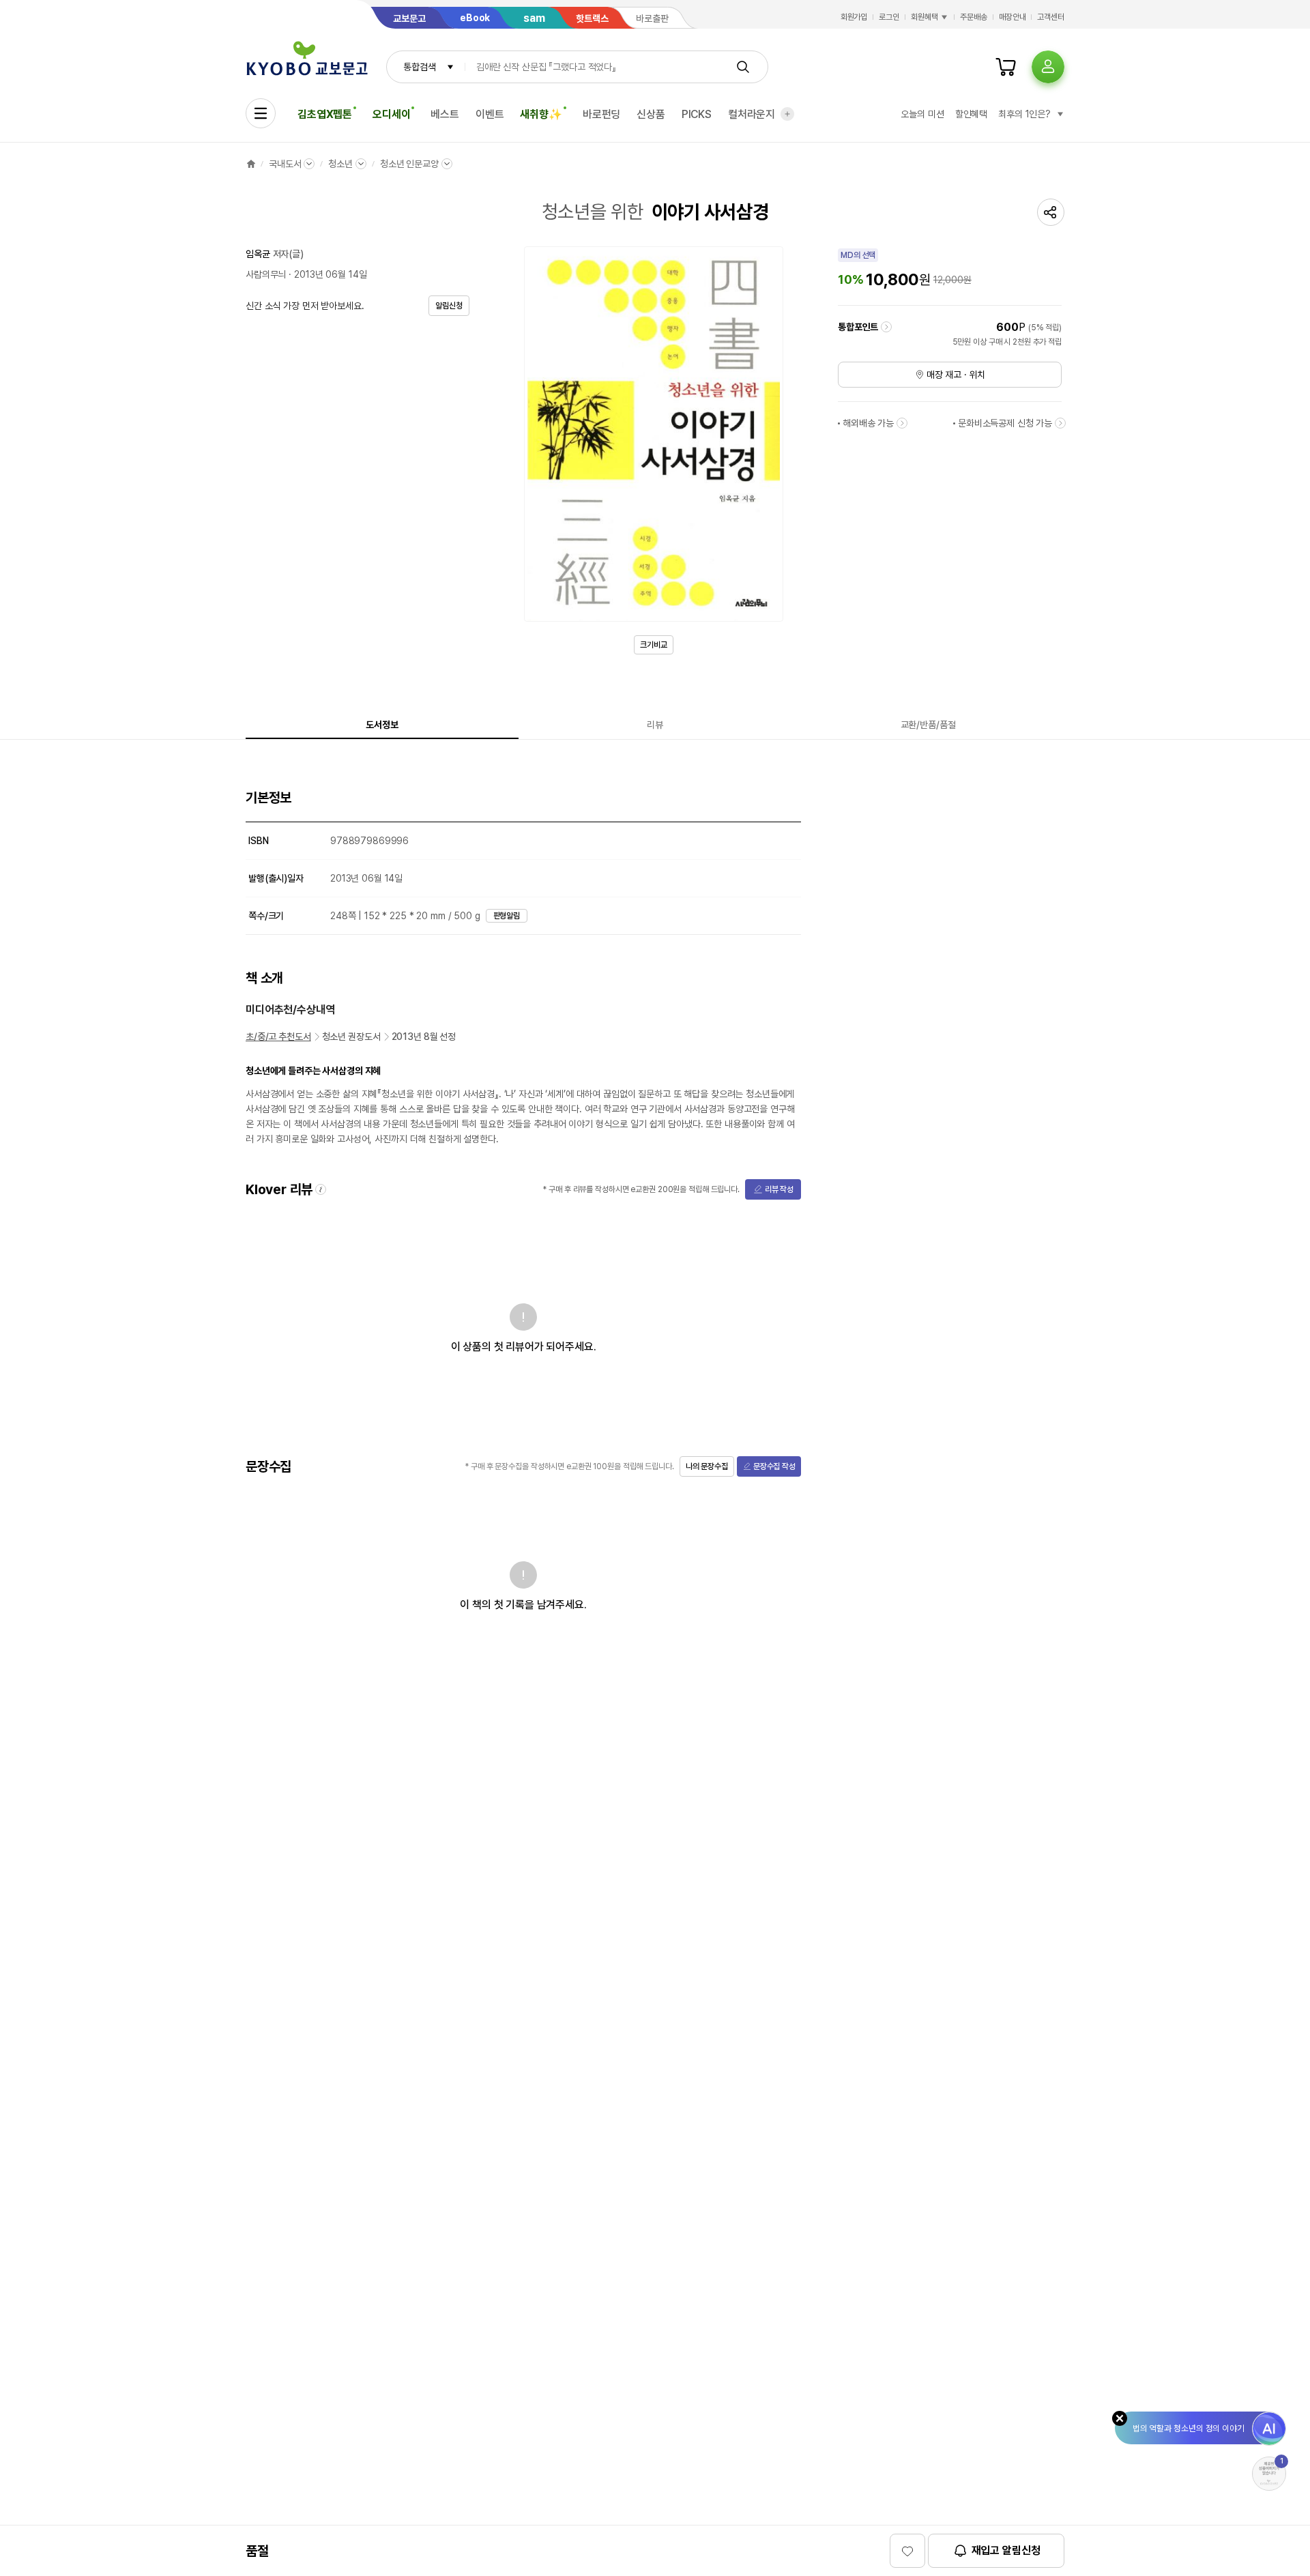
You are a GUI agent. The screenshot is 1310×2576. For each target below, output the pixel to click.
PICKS (697, 114)
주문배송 (974, 17)
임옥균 (258, 254)
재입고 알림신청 (1006, 2550)
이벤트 (490, 114)
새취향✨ (541, 114)
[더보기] (787, 114)
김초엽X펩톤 (325, 114)
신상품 (651, 114)
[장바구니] (1006, 67)
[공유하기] (1051, 212)
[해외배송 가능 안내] (902, 423)
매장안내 (1013, 17)
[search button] (743, 67)
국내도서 (285, 164)
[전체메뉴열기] (261, 113)
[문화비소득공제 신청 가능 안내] (1060, 423)
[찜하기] (907, 2551)
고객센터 (1051, 17)
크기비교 (654, 645)
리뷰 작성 (779, 1189)
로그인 (889, 17)
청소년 (340, 164)
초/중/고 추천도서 (278, 1037)
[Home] (251, 164)
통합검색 (419, 67)
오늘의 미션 (922, 114)
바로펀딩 (601, 114)
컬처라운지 (752, 114)
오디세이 (391, 114)
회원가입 (854, 17)
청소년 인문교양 (409, 164)
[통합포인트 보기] (886, 327)
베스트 (445, 114)
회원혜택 (925, 17)
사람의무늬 (266, 274)
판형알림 (507, 916)
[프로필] (1048, 67)
